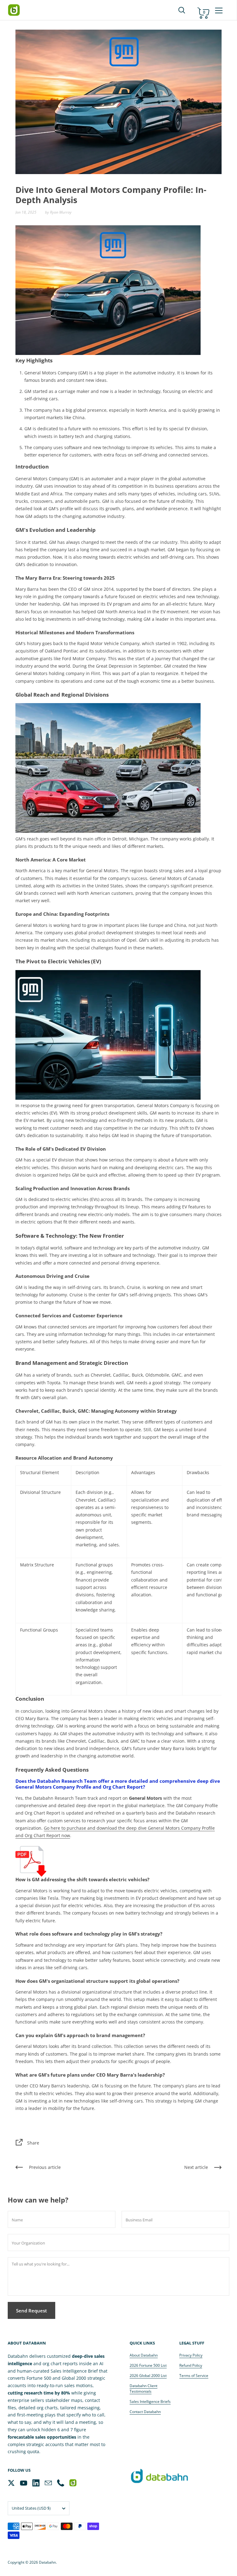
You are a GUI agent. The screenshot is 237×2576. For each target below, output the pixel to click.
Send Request (31, 2311)
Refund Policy (191, 2365)
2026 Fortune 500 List (148, 2365)
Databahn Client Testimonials (143, 2388)
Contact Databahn (145, 2412)
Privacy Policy (191, 2355)
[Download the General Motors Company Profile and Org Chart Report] (31, 1861)
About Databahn (144, 2355)
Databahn (47, 2562)
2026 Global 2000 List (148, 2376)
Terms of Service (194, 2376)
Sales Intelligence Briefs (150, 2401)
